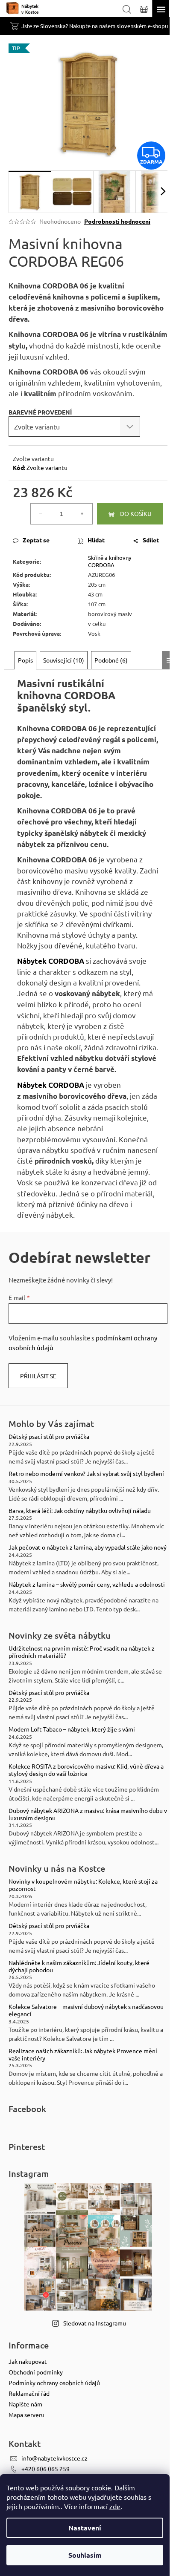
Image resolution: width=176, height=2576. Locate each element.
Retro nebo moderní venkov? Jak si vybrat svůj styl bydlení (86, 1474)
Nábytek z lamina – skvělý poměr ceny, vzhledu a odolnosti (87, 1584)
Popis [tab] (25, 660)
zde (115, 2506)
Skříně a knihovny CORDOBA (110, 561)
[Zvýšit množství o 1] (82, 514)
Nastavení (85, 2528)
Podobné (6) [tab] (111, 660)
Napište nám (25, 2404)
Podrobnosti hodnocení (117, 221)
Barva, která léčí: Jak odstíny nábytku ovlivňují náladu (80, 1511)
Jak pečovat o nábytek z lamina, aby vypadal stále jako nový (88, 1547)
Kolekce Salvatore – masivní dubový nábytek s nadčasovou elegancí (86, 2010)
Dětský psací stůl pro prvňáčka (49, 1436)
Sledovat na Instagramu (95, 2323)
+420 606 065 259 (45, 2469)
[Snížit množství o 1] (41, 514)
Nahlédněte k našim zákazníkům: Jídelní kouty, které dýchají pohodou (79, 1966)
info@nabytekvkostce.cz (54, 2458)
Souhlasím (85, 2555)
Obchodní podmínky (36, 2372)
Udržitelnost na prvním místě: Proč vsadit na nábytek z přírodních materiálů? (82, 1652)
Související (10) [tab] (64, 660)
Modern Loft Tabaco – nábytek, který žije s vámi (72, 1729)
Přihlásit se (38, 1376)
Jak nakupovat (28, 2361)
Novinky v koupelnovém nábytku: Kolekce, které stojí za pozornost (83, 1885)
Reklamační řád (29, 2393)
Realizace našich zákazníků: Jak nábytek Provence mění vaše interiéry (83, 2054)
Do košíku (136, 513)
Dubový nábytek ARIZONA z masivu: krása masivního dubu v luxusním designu (88, 1814)
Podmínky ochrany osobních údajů (54, 2383)
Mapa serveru (26, 2415)
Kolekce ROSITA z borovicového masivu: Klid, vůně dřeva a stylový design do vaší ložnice (86, 1770)
